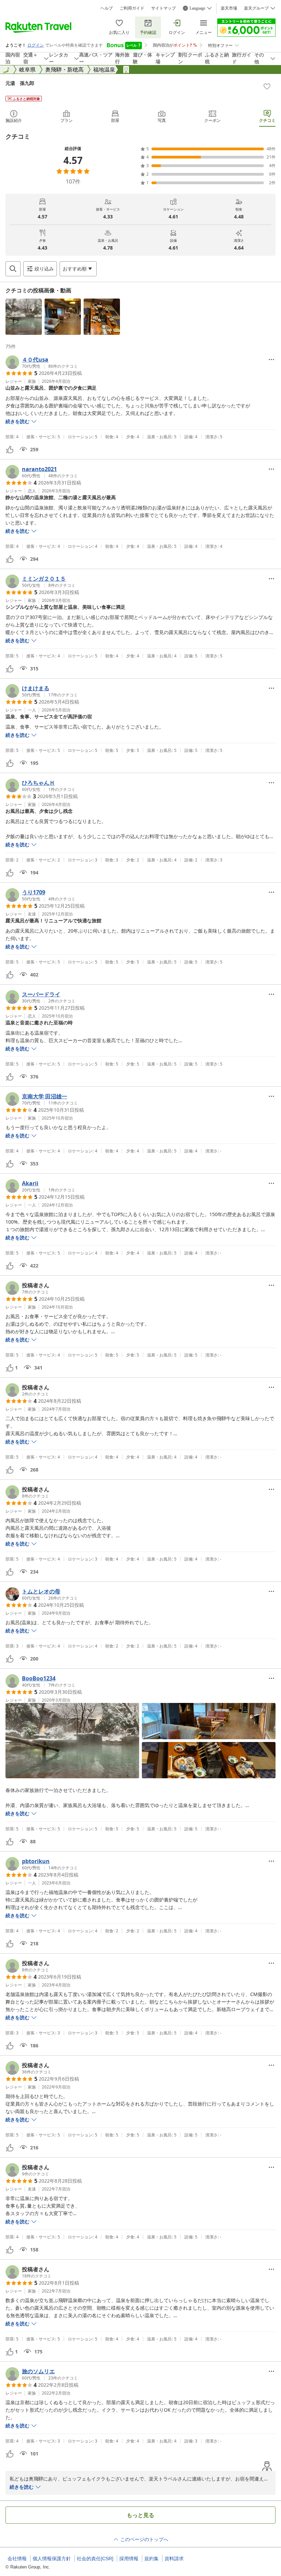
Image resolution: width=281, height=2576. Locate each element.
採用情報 (129, 2559)
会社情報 (17, 2559)
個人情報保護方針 (52, 2559)
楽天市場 (229, 8)
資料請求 (174, 2559)
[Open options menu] (271, 359)
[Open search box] (13, 269)
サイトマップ (163, 8)
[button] (24, 317)
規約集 (151, 2559)
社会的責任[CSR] (95, 2559)
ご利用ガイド (132, 8)
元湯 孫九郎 (20, 83)
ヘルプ (107, 8)
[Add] (267, 86)
